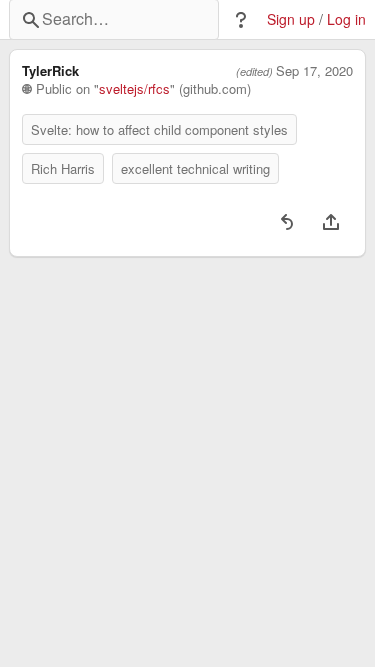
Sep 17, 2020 (314, 71)
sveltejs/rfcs (134, 89)
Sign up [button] (291, 19)
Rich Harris (63, 168)
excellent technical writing (195, 168)
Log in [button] (346, 19)
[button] (241, 20)
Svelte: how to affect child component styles (159, 129)
